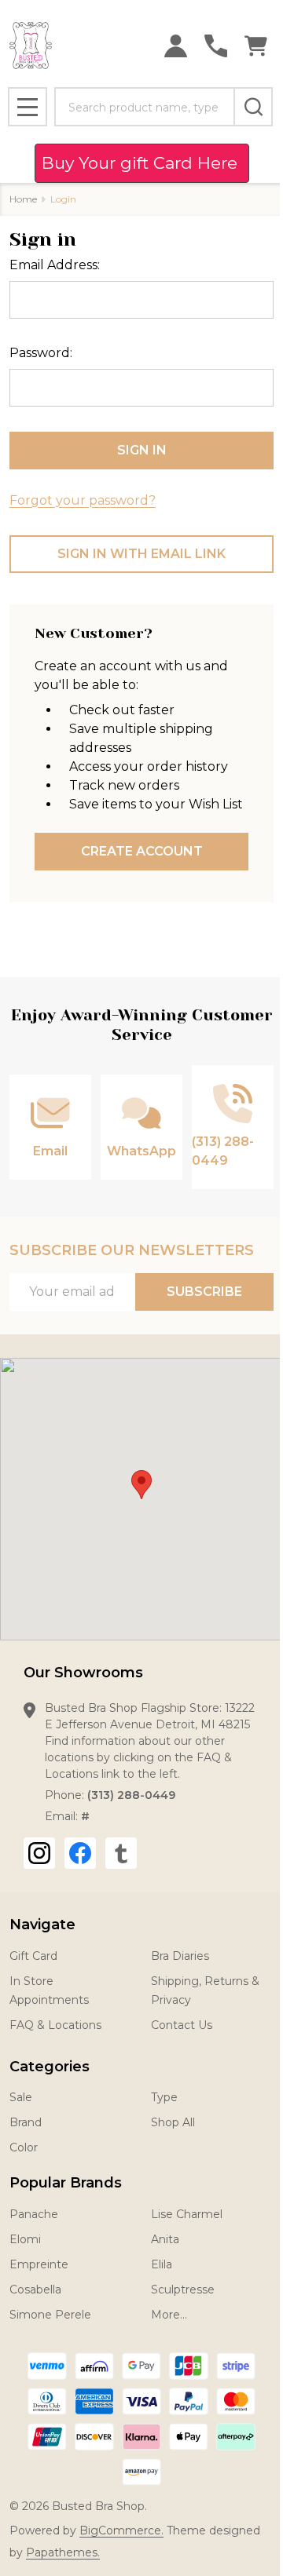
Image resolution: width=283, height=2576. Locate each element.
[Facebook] (80, 1853)
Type (164, 2097)
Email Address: (55, 265)
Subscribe (204, 1292)
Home (23, 199)
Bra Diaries (180, 1956)
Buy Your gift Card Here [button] (142, 163)
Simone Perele (50, 2315)
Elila (162, 2264)
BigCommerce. (121, 2530)
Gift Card (33, 1956)
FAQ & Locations (55, 2025)
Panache (34, 2214)
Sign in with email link (141, 554)
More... (169, 2315)
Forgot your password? (83, 500)
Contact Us (182, 2025)
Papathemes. (63, 2552)
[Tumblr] (121, 1853)
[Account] (176, 46)
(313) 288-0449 (131, 1795)
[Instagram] (39, 1853)
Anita (165, 2239)
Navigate (42, 1925)
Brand (26, 2122)
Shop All (173, 2122)
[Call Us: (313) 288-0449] (216, 46)
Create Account (142, 851)
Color (24, 2147)
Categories (50, 2067)
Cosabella (35, 2290)
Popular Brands (66, 2183)
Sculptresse (183, 2290)
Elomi (25, 2239)
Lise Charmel (187, 2214)
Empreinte (39, 2264)
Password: (41, 353)
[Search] (253, 107)
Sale (21, 2097)
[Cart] (256, 46)
